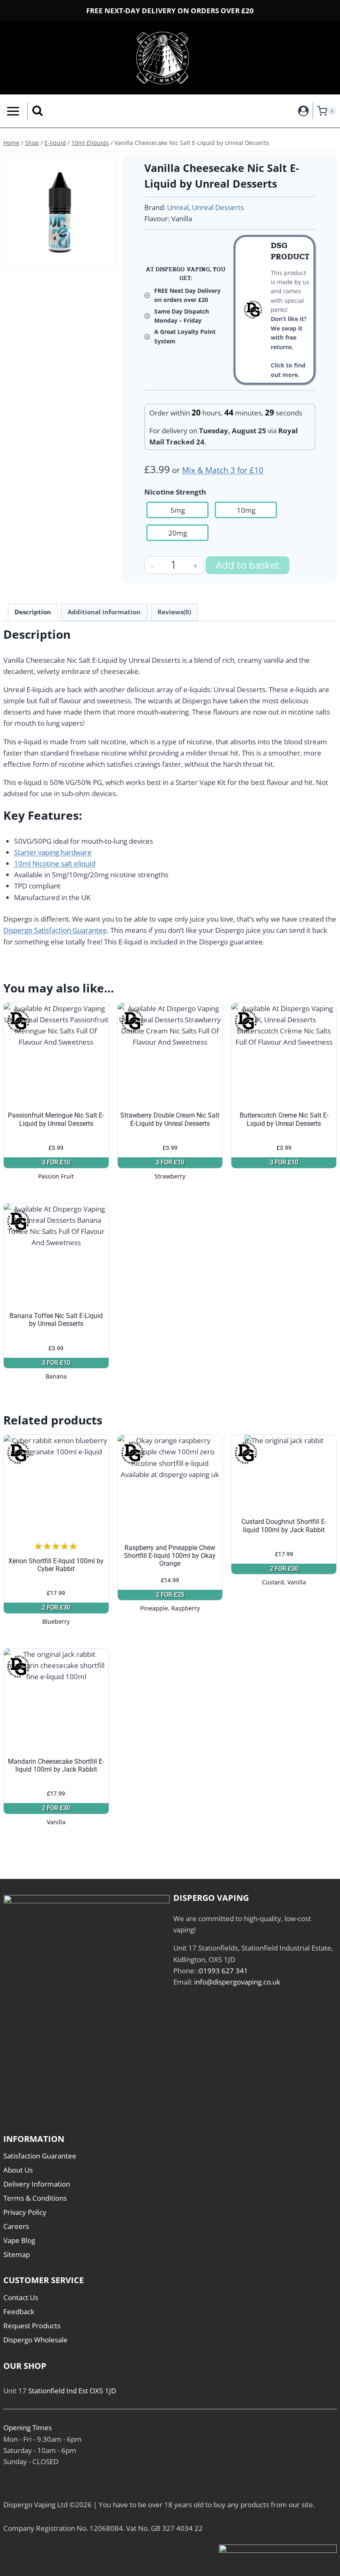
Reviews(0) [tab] (174, 612)
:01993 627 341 (223, 1971)
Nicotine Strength (175, 492)
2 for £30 (56, 1608)
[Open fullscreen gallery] (104, 256)
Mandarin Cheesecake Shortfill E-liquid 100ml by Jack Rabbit (56, 1765)
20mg (178, 533)
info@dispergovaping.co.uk (237, 1982)
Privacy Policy (25, 2212)
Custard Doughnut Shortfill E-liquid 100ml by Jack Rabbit (284, 1526)
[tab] (60, 256)
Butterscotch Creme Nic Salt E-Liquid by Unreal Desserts (284, 1119)
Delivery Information (37, 2184)
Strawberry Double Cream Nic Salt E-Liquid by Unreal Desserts (170, 1119)
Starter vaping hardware (53, 852)
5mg (178, 510)
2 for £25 (170, 1595)
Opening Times (28, 2428)
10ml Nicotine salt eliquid (55, 863)
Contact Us (21, 2297)
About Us (18, 2170)
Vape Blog (19, 2240)
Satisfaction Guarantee (40, 2156)
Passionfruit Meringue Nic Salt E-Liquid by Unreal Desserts (56, 1119)
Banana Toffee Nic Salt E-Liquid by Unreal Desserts (56, 1320)
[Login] (304, 111)
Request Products (32, 2326)
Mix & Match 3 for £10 (223, 470)
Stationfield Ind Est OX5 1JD (72, 2391)
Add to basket (248, 565)
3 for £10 (56, 1162)
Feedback (19, 2312)
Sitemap (17, 2254)
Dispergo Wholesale (35, 2340)
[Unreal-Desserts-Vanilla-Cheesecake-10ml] (60, 212)
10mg (246, 510)
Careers (16, 2226)
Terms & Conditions (35, 2198)
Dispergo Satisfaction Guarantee (55, 930)
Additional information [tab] (104, 612)
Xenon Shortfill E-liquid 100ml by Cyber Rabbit (56, 1565)
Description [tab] (33, 612)
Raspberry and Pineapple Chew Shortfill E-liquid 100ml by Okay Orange (170, 1556)
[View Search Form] (38, 111)
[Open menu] (12, 111)
